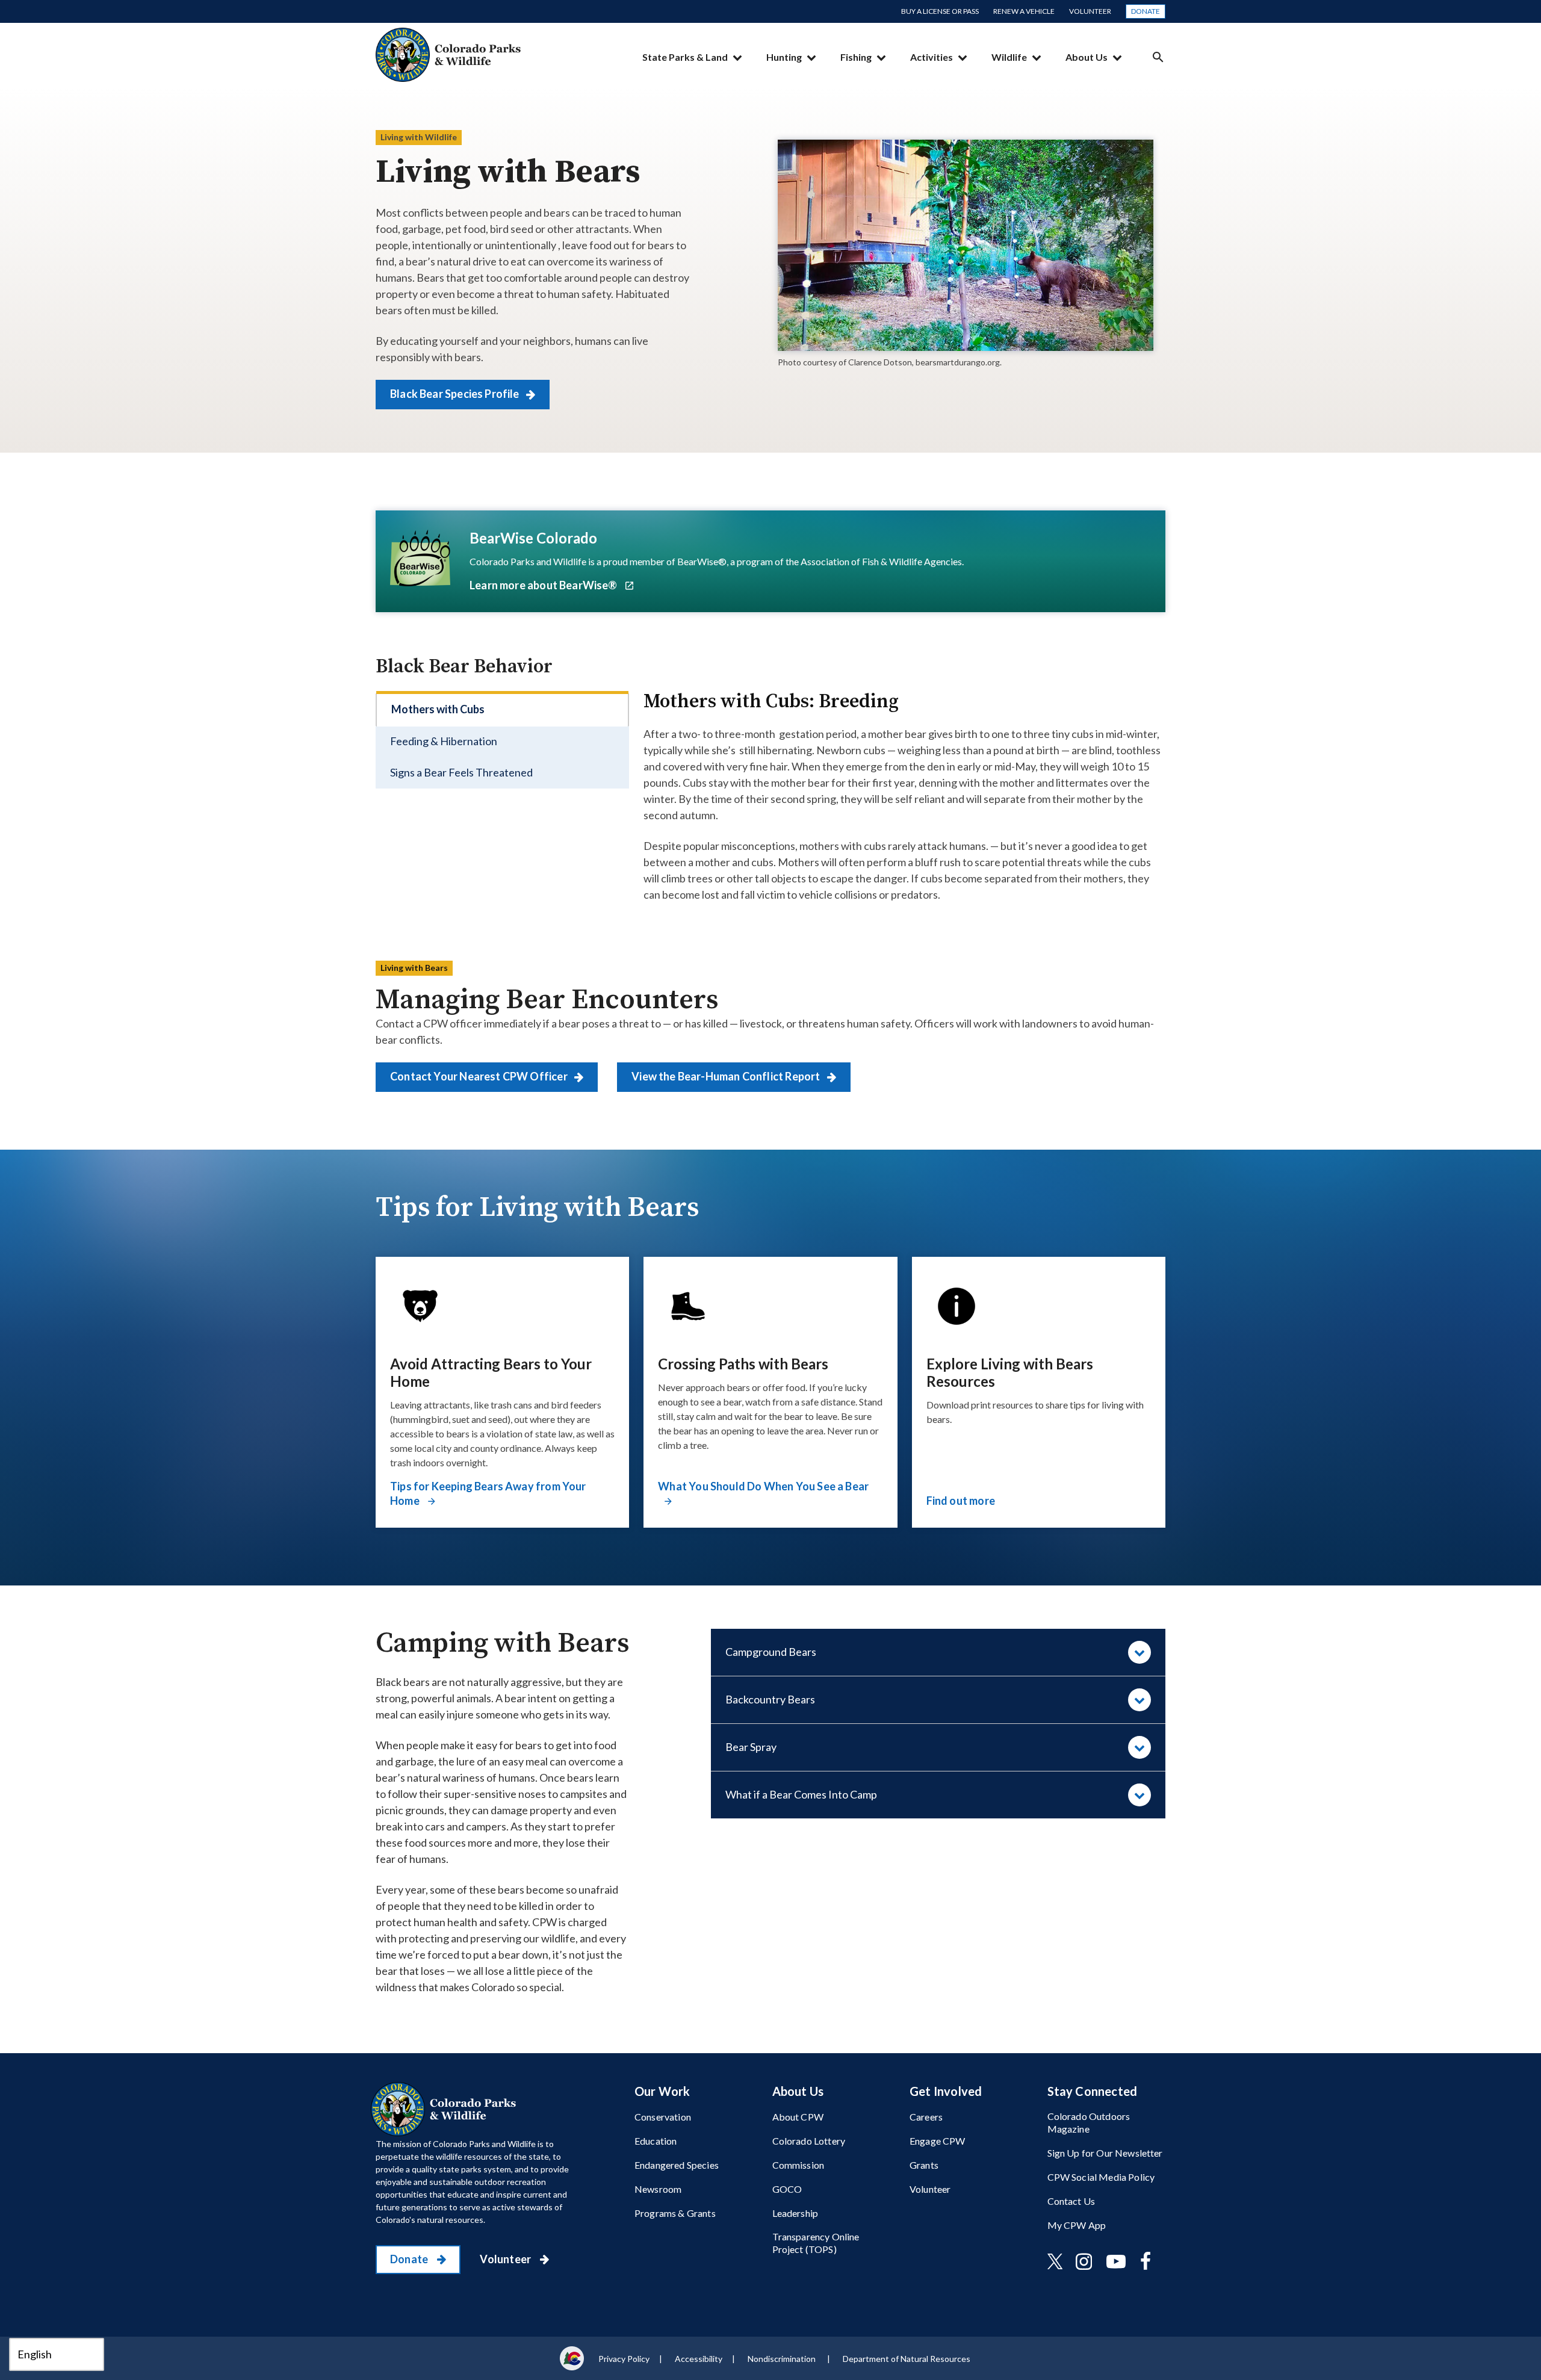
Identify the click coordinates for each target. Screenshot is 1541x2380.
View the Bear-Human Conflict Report (727, 1076)
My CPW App (1077, 2225)
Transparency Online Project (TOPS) (816, 2243)
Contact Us (1071, 2201)
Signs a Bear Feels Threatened (461, 772)
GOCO (787, 2189)
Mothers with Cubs (438, 709)
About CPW (798, 2117)
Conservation (663, 2117)
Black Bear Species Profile (456, 394)
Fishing (856, 57)
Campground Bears (771, 1652)
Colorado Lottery (809, 2141)
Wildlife (1009, 57)
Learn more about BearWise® (544, 585)
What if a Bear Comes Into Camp (801, 1794)
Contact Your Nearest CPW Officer (480, 1076)
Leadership (795, 2213)
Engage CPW (938, 2141)
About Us (1087, 57)
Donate (1146, 11)
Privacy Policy (624, 2359)
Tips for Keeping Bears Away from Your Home (488, 1493)
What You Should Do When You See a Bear (763, 1486)
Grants (924, 2165)
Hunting (784, 57)
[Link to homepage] (446, 2109)
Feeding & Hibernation (444, 741)
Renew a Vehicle (1024, 11)
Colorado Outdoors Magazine (1089, 2122)
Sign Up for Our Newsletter (1105, 2153)
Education (656, 2141)
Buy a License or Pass (940, 11)
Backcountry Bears (770, 1699)
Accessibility (699, 2359)
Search (1158, 57)
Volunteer (1090, 11)
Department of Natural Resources (907, 2359)
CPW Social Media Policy (1101, 2177)
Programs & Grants (675, 2213)
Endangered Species (677, 2165)
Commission (798, 2165)
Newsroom (658, 2189)
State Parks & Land (685, 57)
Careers (926, 2117)
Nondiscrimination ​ (783, 2359)
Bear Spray (751, 1747)
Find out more (961, 1501)
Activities (932, 57)
